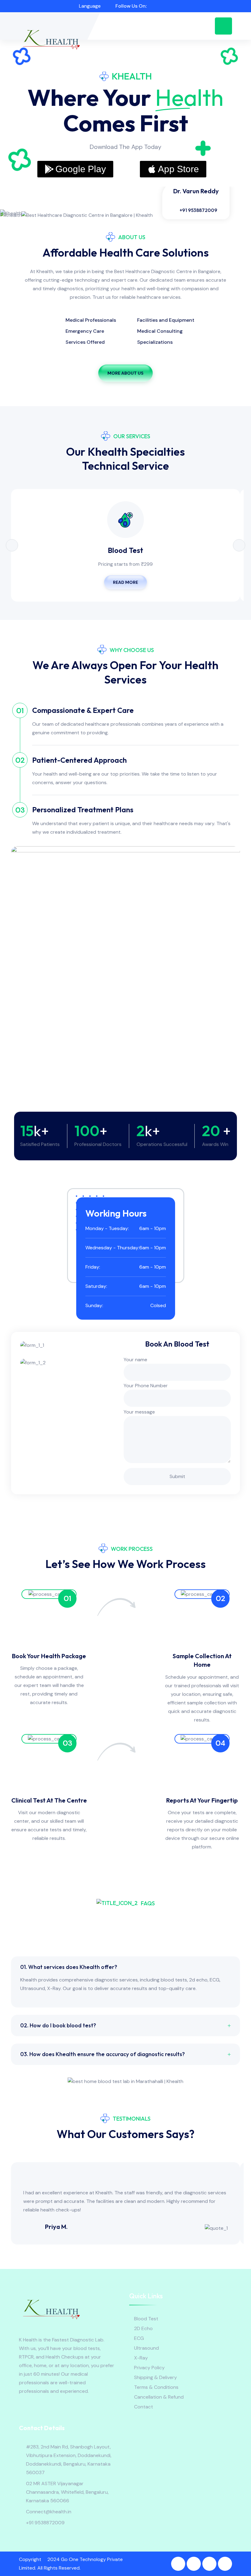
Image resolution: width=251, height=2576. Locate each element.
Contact (144, 2407)
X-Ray (141, 2358)
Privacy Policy (149, 2368)
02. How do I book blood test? (58, 2025)
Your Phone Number (146, 1386)
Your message (139, 1412)
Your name (135, 1360)
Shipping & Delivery (155, 2377)
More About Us (125, 373)
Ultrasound (146, 2348)
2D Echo (143, 2328)
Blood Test (125, 550)
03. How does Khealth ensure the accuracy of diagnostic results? (103, 2054)
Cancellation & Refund (159, 2397)
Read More (125, 582)
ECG (139, 2338)
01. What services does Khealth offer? (69, 1967)
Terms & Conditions (156, 2387)
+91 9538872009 (199, 210)
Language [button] (89, 6)
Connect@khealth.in (49, 2512)
